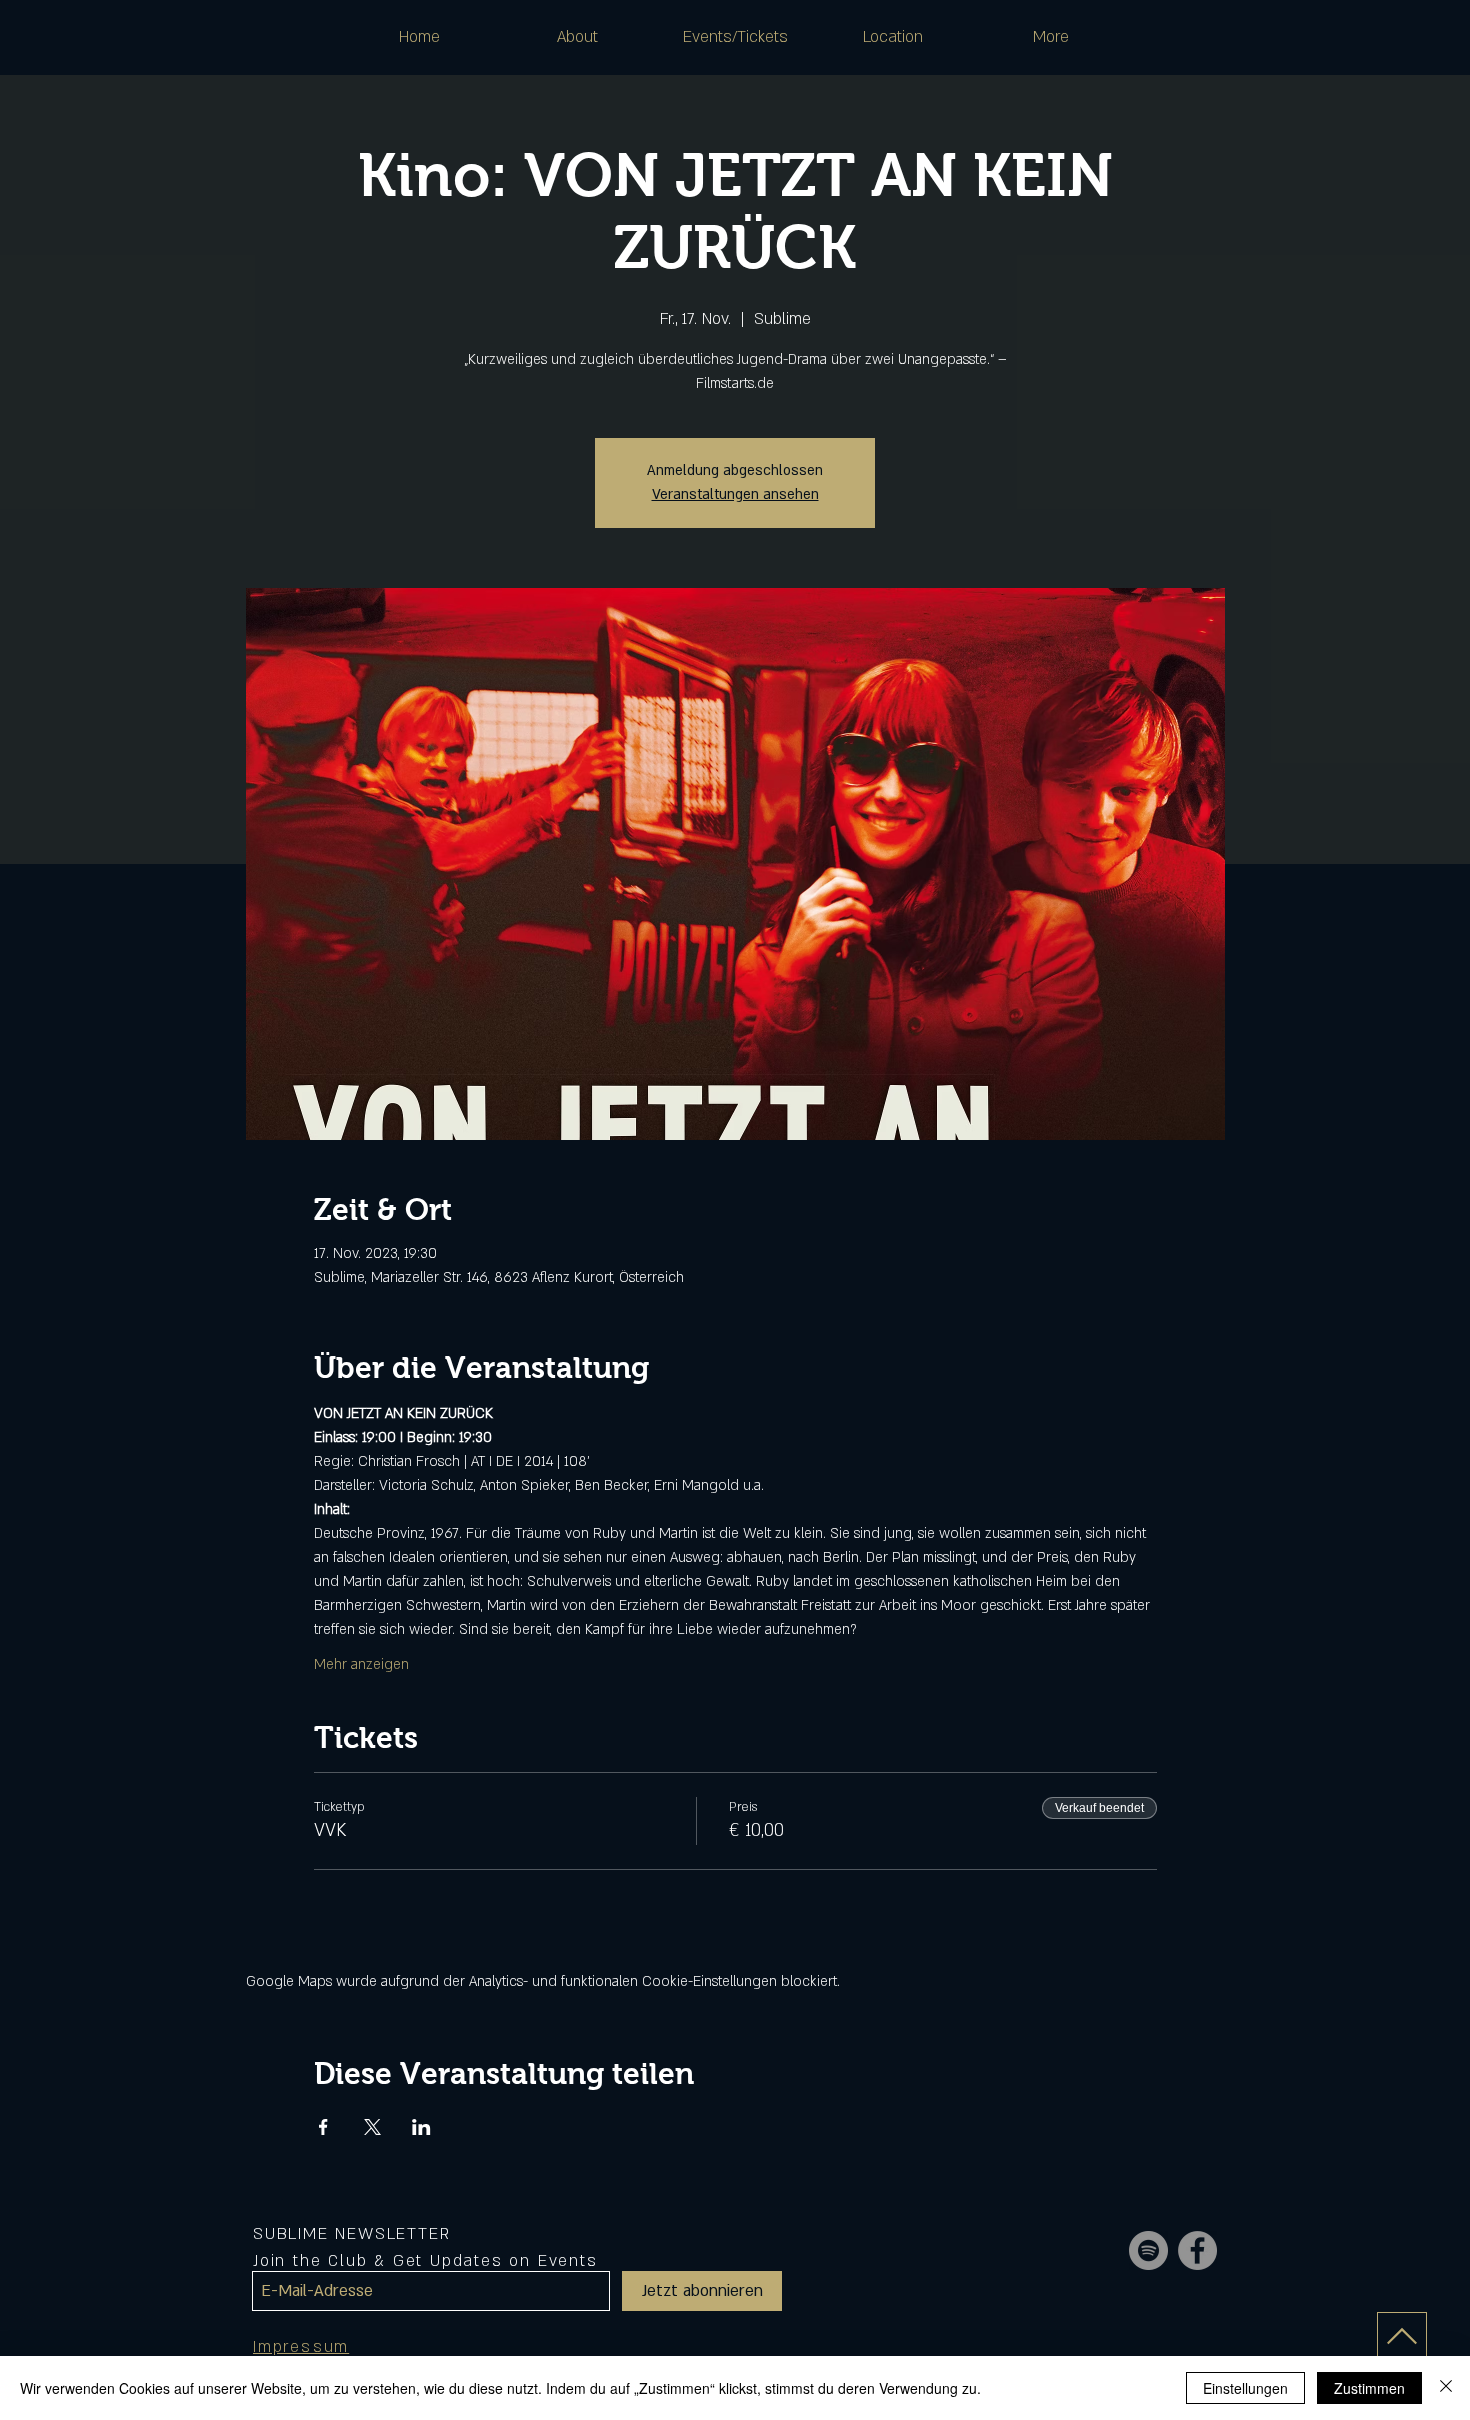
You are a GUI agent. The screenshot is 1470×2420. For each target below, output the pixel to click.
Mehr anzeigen (361, 1664)
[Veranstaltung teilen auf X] (372, 2127)
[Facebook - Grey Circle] (1197, 2250)
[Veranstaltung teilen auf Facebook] (323, 2127)
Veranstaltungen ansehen (735, 494)
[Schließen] (1446, 2388)
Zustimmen (1369, 2388)
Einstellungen (1245, 2388)
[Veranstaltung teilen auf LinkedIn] (421, 2127)
